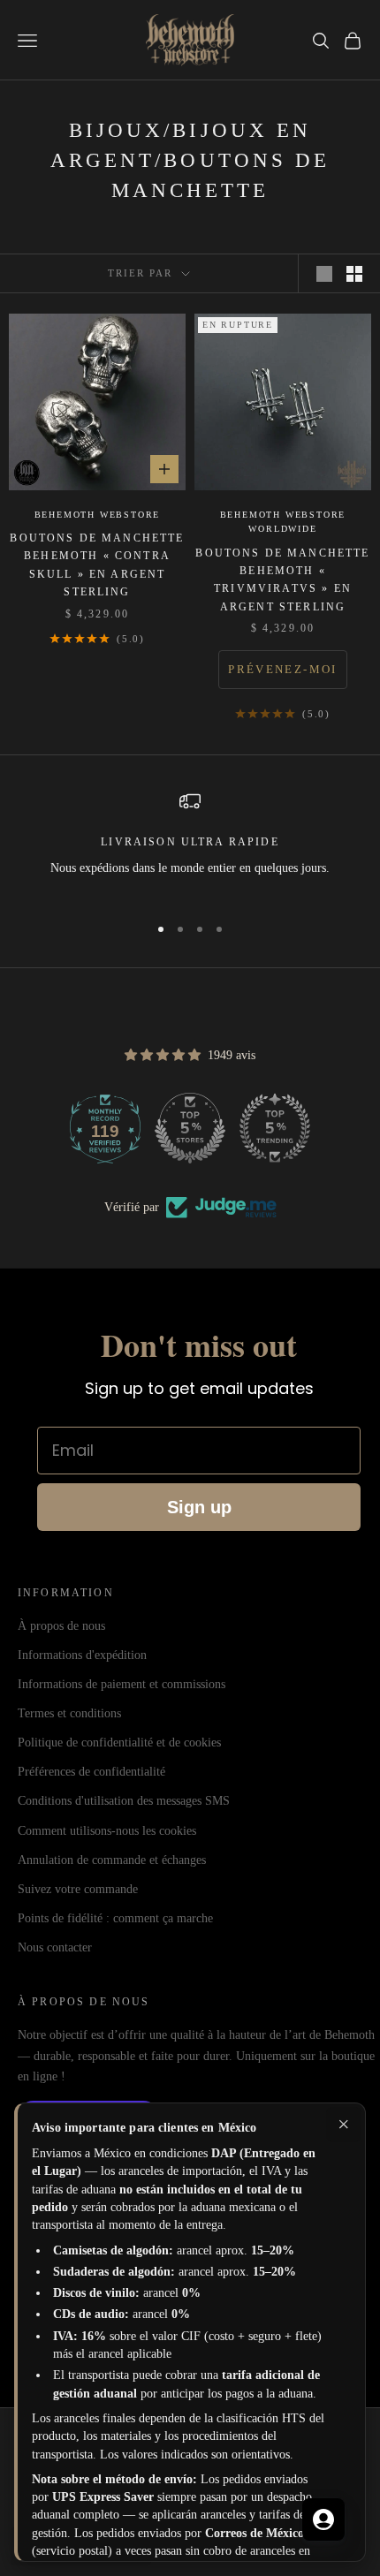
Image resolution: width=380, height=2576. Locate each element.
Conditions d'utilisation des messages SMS (124, 1801)
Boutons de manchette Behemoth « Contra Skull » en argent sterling (97, 565)
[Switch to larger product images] (324, 274)
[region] (190, 845)
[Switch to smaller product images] (354, 274)
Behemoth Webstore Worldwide (283, 522)
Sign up (199, 1507)
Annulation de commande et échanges (112, 1860)
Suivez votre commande (78, 1889)
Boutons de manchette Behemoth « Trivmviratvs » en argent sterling (282, 580)
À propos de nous (61, 1626)
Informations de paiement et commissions (122, 1684)
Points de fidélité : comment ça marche (115, 1918)
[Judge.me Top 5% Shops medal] (190, 1128)
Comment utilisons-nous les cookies (107, 1831)
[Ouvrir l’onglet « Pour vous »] (323, 2519)
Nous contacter (55, 1947)
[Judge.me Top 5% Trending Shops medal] (275, 1128)
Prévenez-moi (282, 669)
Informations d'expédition (82, 1655)
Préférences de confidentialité (91, 1772)
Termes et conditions (69, 1713)
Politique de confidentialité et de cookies (119, 1743)
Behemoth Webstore (98, 515)
